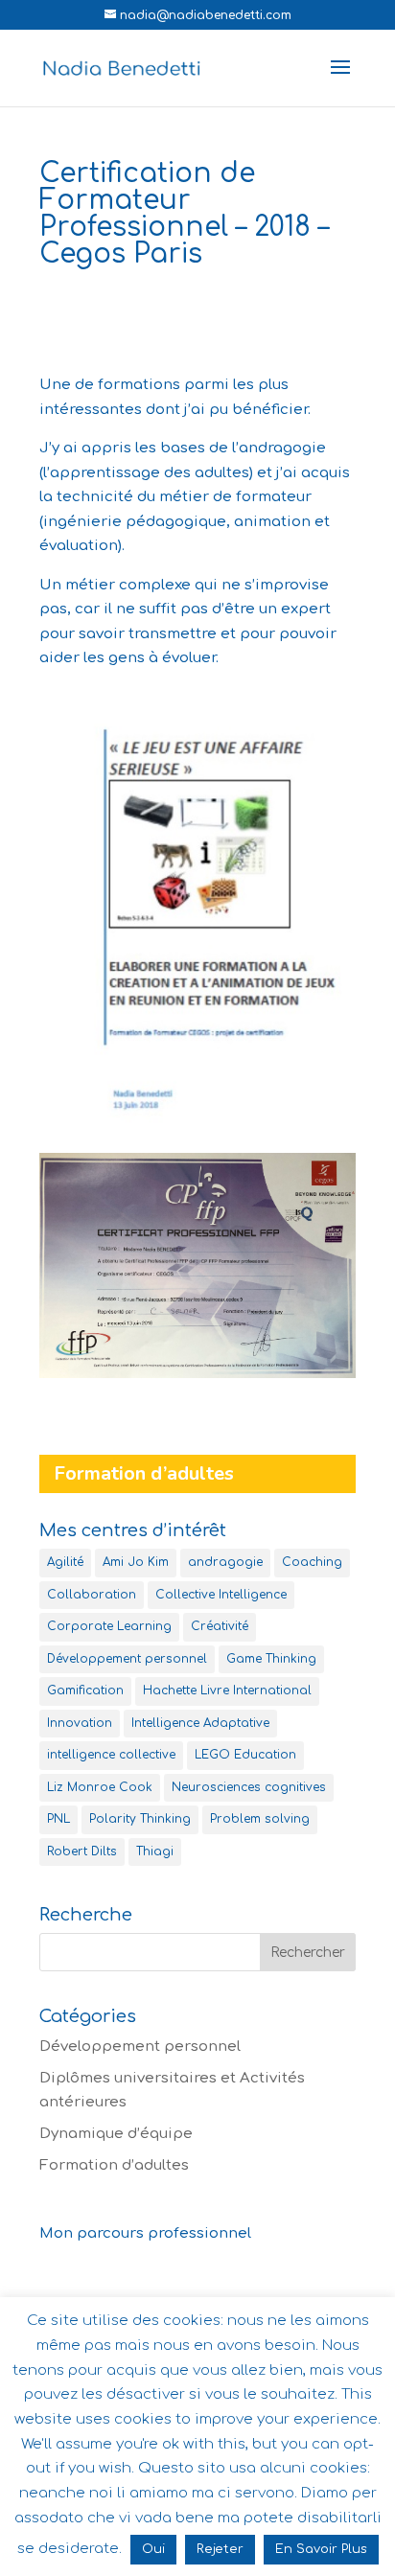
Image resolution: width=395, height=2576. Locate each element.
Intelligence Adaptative (200, 1723)
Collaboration (92, 1595)
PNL (58, 1819)
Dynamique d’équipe (116, 2134)
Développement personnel (127, 1659)
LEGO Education (245, 1755)
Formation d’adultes (114, 2165)
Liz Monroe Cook (100, 1787)
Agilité (65, 1562)
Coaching (312, 1562)
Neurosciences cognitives (249, 1787)
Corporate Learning (109, 1626)
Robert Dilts (82, 1851)
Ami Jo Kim (136, 1562)
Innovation (80, 1723)
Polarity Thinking (140, 1819)
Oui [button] (153, 2549)
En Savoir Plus (321, 2549)
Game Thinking (271, 1659)
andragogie (225, 1562)
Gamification (85, 1690)
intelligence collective (111, 1755)
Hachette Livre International (227, 1690)
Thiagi (155, 1851)
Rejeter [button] (220, 2549)
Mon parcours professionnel (145, 2233)
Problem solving (260, 1819)
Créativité (220, 1626)
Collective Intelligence (221, 1595)
